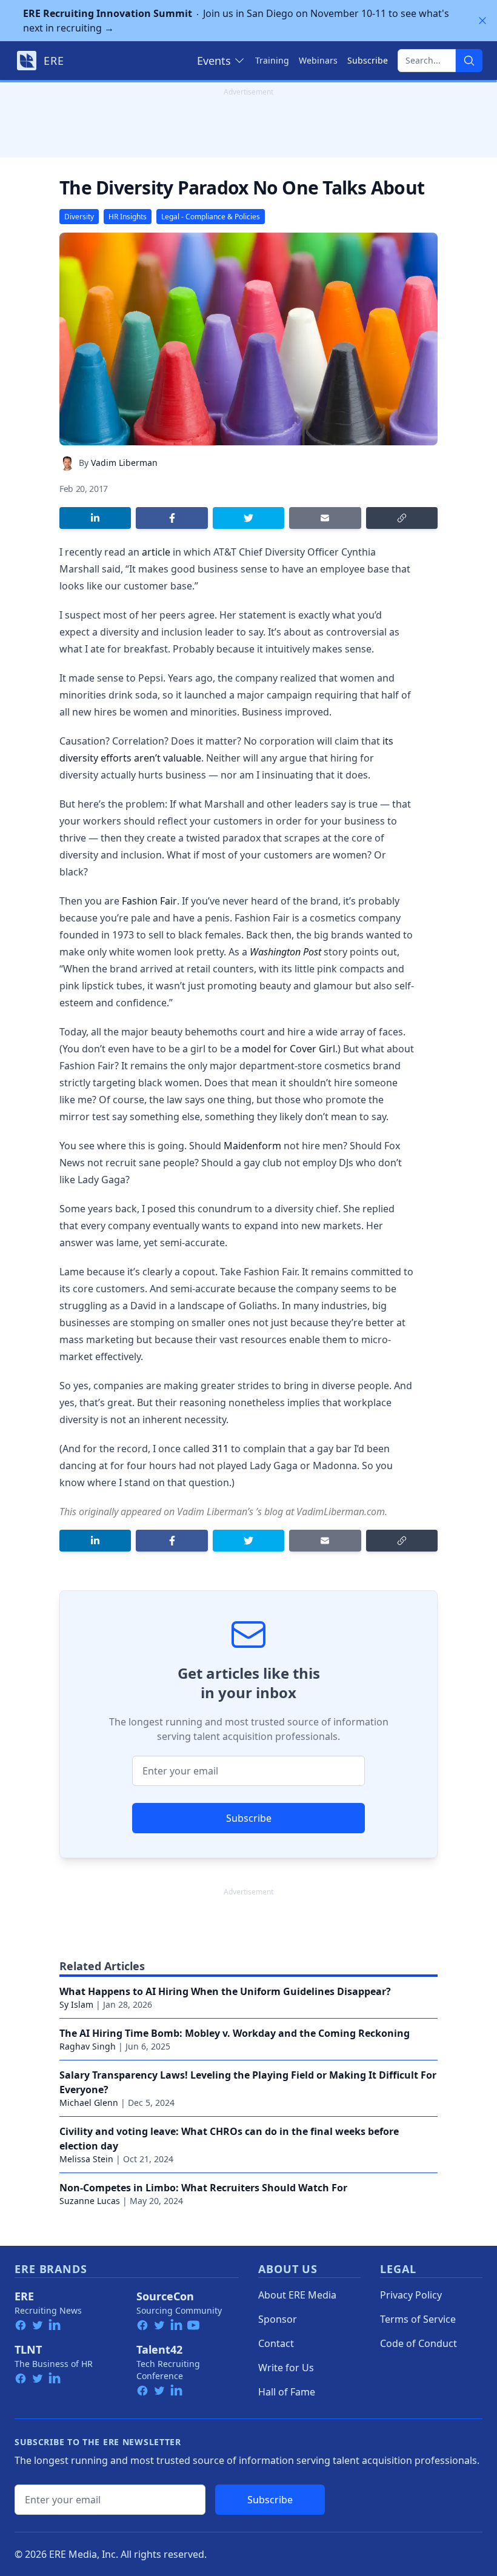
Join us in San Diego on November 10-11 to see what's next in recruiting (236, 21)
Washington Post (285, 952)
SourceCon (165, 2296)
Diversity (79, 217)
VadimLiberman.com (341, 1512)
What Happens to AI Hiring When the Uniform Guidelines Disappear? (225, 1991)
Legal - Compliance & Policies (211, 217)
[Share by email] (325, 518)
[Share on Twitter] (248, 518)
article (156, 552)
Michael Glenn (89, 2103)
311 (220, 1449)
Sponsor (278, 2319)
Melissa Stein (86, 2159)
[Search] (469, 61)
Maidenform (252, 1146)
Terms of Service (418, 2319)
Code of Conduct (419, 2343)
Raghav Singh (88, 2046)
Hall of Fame (287, 2392)
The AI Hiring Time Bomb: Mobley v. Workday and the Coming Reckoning (235, 2033)
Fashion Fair (149, 901)
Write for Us (286, 2368)
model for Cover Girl (289, 1049)
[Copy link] (402, 518)
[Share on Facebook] (172, 518)
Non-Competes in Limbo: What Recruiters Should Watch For (203, 2188)
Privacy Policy (411, 2295)
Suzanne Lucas (90, 2201)
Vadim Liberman (124, 463)
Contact (276, 2343)
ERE (24, 2296)
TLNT (28, 2349)
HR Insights (128, 217)
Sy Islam (76, 2004)
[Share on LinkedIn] (95, 518)
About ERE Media (297, 2295)
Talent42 (159, 2349)
